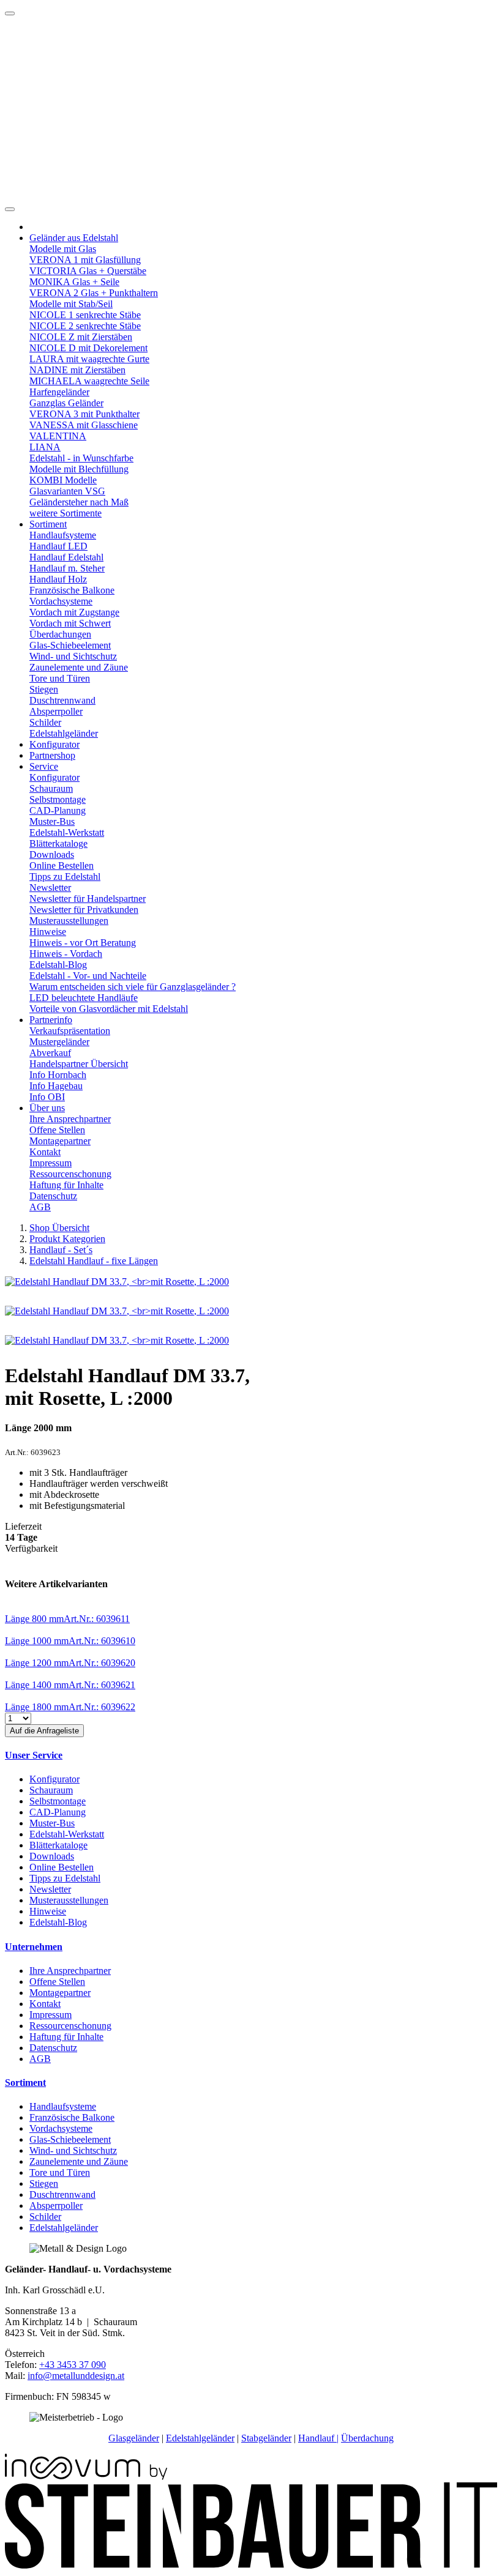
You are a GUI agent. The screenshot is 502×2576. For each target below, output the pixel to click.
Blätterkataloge (58, 843)
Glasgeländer (134, 2438)
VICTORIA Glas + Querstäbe (88, 271)
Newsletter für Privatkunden (84, 910)
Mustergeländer (59, 1042)
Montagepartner (60, 1141)
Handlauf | (318, 2438)
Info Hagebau (56, 1086)
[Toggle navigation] (10, 209)
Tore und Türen (60, 678)
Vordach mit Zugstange (74, 612)
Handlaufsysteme (63, 535)
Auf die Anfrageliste (44, 1731)
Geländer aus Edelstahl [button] (74, 238)
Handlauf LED (58, 546)
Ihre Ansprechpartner (70, 1119)
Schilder (45, 722)
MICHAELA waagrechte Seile (89, 381)
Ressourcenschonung (70, 1174)
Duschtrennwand (62, 700)
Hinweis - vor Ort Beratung (83, 943)
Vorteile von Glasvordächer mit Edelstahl (109, 1009)
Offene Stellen (57, 1130)
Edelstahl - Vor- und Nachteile (88, 976)
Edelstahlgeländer (64, 733)
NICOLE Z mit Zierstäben (81, 337)
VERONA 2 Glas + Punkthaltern (94, 293)
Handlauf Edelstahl (66, 557)
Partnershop (52, 755)
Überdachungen (60, 634)
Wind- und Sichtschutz (73, 656)
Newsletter (50, 888)
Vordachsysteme (61, 601)
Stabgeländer (266, 2438)
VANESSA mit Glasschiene (84, 425)
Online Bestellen (62, 865)
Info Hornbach (58, 1075)
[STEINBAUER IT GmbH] (251, 2565)
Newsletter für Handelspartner (88, 899)
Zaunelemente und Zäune (79, 667)
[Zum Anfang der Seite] (10, 13)
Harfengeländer (59, 392)
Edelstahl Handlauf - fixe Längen (94, 1261)
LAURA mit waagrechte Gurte (89, 359)
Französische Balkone (72, 590)
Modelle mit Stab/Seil (71, 304)
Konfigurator (54, 744)
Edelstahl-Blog (58, 965)
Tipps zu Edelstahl (65, 877)
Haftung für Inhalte (66, 1185)
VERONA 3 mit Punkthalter (84, 414)
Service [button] (44, 766)
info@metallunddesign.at (76, 2376)
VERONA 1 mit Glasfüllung (85, 260)
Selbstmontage (58, 799)
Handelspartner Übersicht (79, 1064)
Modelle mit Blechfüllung (79, 469)
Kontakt (45, 1152)
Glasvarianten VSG (67, 491)
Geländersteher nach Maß (79, 502)
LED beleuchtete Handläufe (84, 998)
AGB (40, 1207)
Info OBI (47, 1097)
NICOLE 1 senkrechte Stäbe (85, 315)
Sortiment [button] (48, 524)
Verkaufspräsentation (70, 1031)
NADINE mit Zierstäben (77, 370)
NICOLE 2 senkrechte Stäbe (85, 326)
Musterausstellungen (69, 921)
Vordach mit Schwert (70, 623)
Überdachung (367, 2438)
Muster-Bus (52, 821)
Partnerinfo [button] (51, 1020)
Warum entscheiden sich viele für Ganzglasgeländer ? (133, 987)
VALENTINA (58, 436)
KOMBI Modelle (63, 480)
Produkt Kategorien (67, 1239)
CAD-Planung (58, 810)
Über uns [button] (47, 1108)
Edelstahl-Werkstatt (67, 832)
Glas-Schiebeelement (70, 645)
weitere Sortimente (66, 513)
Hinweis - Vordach (66, 954)
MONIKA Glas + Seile (74, 282)
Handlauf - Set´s (61, 1250)
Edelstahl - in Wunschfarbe (81, 458)
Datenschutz (53, 1196)
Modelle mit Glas (63, 249)
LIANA (45, 447)
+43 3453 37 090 (73, 2365)
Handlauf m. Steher (67, 568)
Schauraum (51, 788)
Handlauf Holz (58, 579)
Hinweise (48, 932)
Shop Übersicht (59, 1228)
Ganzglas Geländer (66, 403)
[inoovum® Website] (86, 2477)
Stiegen (44, 689)
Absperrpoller (56, 711)
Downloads (52, 854)
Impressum (51, 1163)
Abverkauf (50, 1053)
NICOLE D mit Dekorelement (88, 348)
